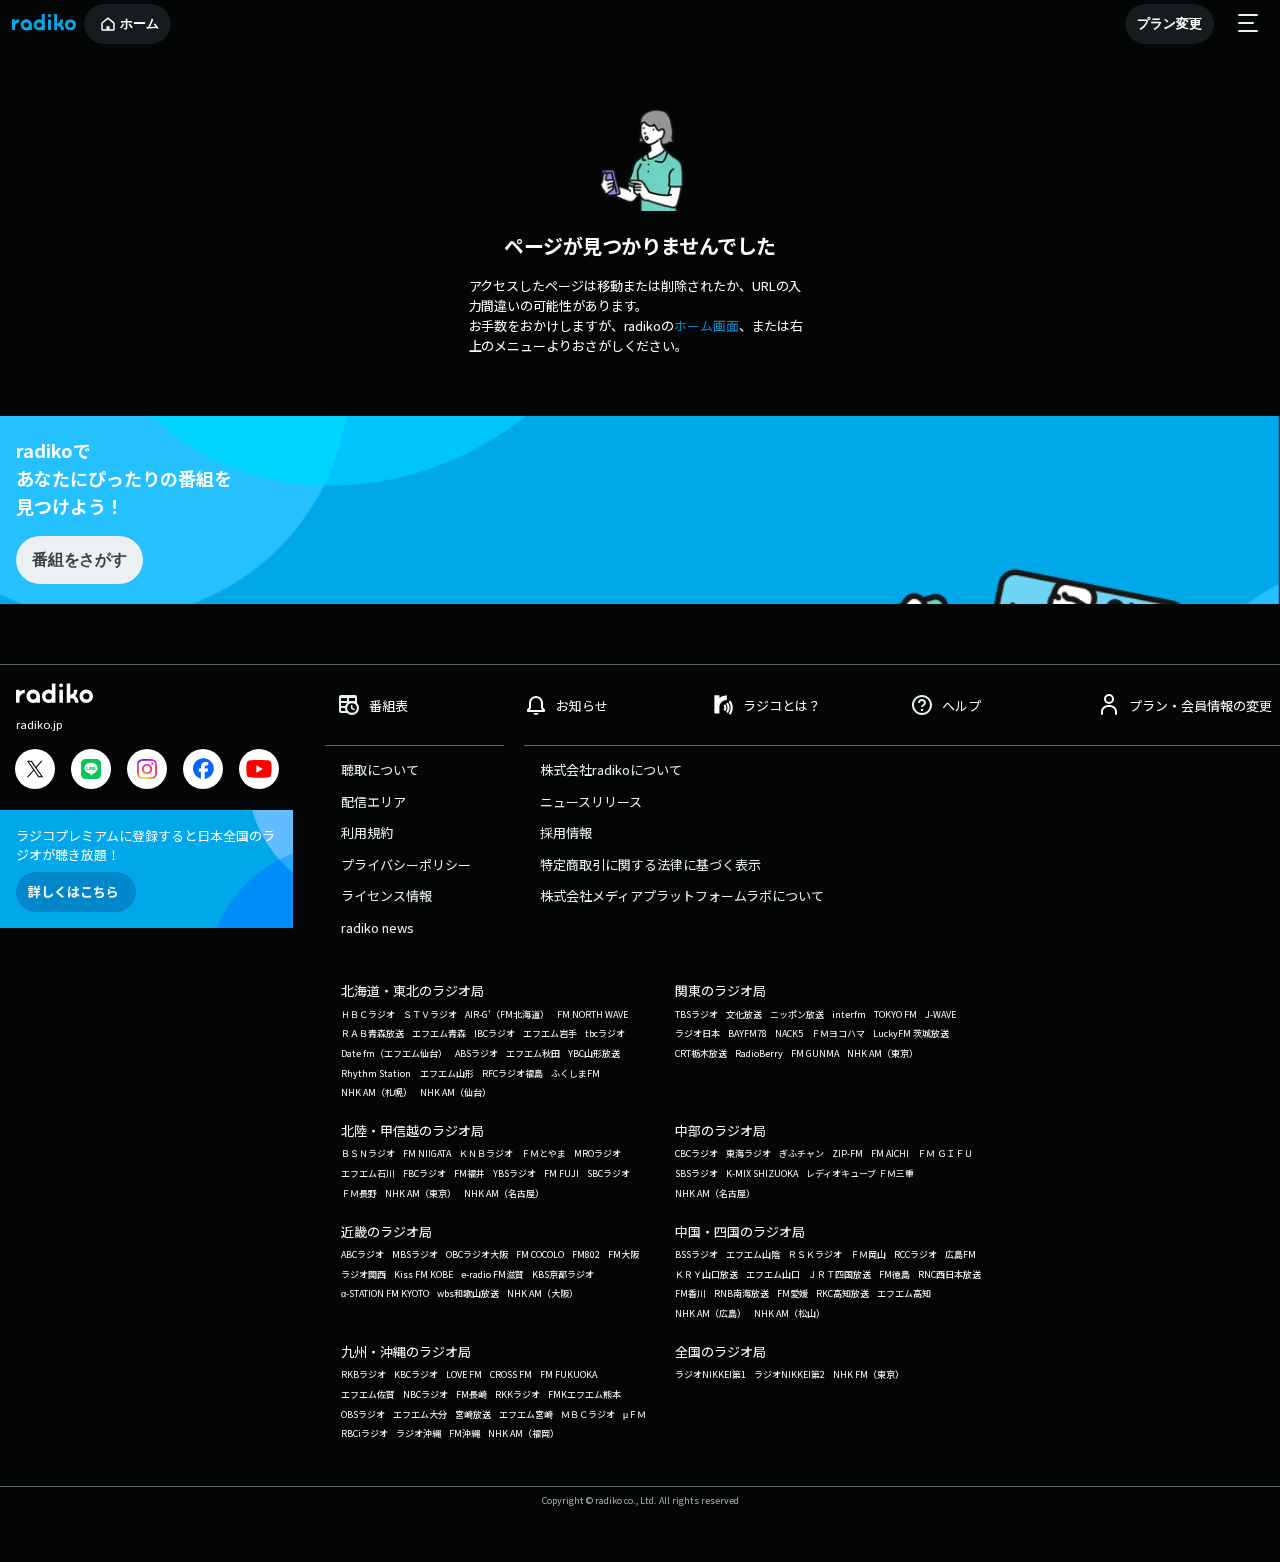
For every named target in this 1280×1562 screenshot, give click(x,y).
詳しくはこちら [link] (73, 891)
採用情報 (566, 832)
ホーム (139, 23)
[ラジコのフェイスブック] (203, 771)
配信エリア (373, 801)
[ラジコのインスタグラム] (147, 769)
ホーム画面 (706, 325)
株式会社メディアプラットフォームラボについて (682, 895)
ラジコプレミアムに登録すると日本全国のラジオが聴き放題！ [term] (145, 845)
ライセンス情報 (386, 895)
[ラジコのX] (35, 771)
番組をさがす (79, 559)
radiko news (377, 927)
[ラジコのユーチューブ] (259, 771)
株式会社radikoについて (611, 769)
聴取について (380, 769)
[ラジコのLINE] (91, 771)
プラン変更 (1169, 23)
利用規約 (367, 832)
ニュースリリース (591, 801)
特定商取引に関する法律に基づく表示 (650, 864)
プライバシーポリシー (406, 864)
